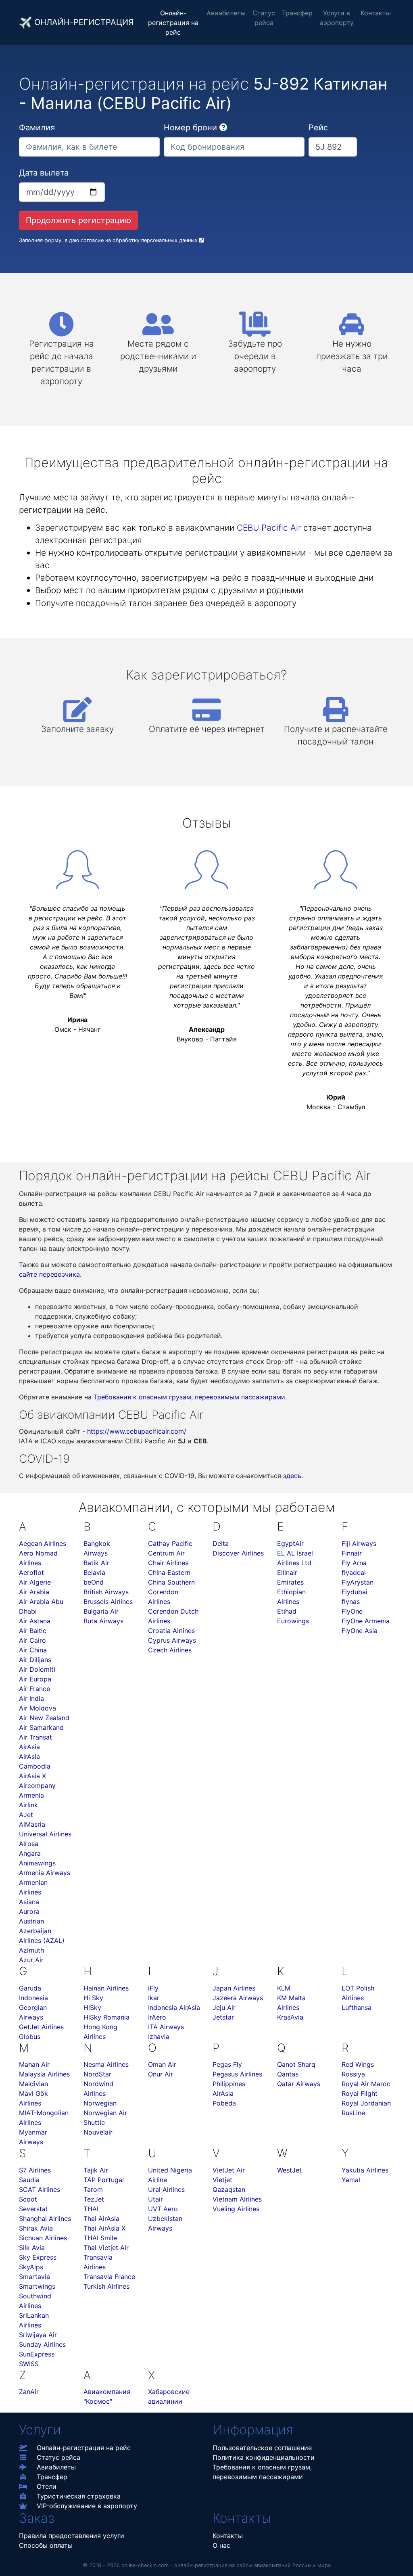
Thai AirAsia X (104, 2228)
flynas (351, 1602)
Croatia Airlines (171, 1631)
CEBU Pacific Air (269, 528)
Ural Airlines (166, 2189)
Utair (155, 2199)
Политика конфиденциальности (264, 2457)
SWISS (29, 2364)
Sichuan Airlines (43, 2238)
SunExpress (37, 2354)
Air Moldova (38, 1708)
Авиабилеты (226, 13)
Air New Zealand (44, 1718)
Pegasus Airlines (237, 2074)
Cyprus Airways (172, 1640)
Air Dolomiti (37, 1669)
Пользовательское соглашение (262, 2448)
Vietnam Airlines (237, 2199)
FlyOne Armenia (366, 1621)
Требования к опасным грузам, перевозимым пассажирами (189, 1397)
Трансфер (297, 13)
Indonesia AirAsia (174, 2007)
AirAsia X (32, 1776)
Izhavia (159, 2037)
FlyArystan (358, 1582)
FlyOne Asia (360, 1631)
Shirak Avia (36, 2228)
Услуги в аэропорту (337, 18)
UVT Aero (163, 2209)
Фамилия (37, 128)
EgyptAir (290, 1543)
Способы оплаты (46, 2545)
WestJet (289, 2170)
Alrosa (29, 1844)
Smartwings (37, 2286)
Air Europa (35, 1679)
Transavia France (109, 2277)
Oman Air (162, 2064)
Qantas (288, 2074)
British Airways (106, 1592)
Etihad (287, 1611)
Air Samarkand (41, 1727)
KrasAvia (290, 2017)
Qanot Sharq (296, 2064)
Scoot (28, 2199)
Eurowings (293, 1621)
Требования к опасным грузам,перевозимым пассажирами (262, 2472)
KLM (284, 1988)
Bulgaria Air (101, 1611)
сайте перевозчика (49, 1274)
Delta (221, 1543)
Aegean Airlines (43, 1543)
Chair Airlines (168, 1563)
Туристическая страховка (79, 2496)
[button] (223, 128)
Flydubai (355, 1592)
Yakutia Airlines (365, 2170)
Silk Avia (32, 2248)
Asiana (29, 1902)
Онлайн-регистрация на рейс (173, 23)
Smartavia (34, 2277)
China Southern (171, 1582)
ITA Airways (166, 2027)
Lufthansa (357, 2007)
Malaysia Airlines (44, 2074)
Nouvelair (98, 2132)
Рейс (318, 128)
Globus (30, 2037)
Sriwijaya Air (38, 2335)
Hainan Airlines (106, 1988)
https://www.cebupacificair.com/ (137, 1431)
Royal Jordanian (366, 2103)
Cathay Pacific (170, 1543)
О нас (221, 2545)
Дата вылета (44, 173)
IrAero (157, 2017)
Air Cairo (32, 1640)
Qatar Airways (299, 2084)
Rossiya (353, 2074)
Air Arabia (34, 1592)
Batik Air (96, 1563)
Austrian (31, 1921)
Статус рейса (264, 18)
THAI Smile (100, 2238)
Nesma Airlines (106, 2064)
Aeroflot (31, 1572)
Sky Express (38, 2257)
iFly (153, 1988)
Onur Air (161, 2074)
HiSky (92, 2007)
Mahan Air (34, 2064)
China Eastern (169, 1572)
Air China (33, 1650)
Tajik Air (96, 2170)
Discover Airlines (238, 1553)
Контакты (376, 13)
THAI (91, 2209)
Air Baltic (33, 1631)
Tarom (93, 2189)
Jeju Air (224, 2007)
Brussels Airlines (108, 1602)
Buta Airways (103, 1621)
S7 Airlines (35, 2170)
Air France (34, 1689)
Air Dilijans (35, 1660)
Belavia (94, 1572)
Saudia (29, 2180)
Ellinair (287, 1572)
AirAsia (29, 1747)
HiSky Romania (106, 2017)
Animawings (37, 1863)
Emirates (290, 1582)
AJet (26, 1815)
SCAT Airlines (40, 2189)
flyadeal (354, 1572)
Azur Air (31, 1960)
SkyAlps (31, 2267)
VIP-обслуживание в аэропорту (87, 2506)
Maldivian (33, 2084)
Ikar (154, 1998)
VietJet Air (229, 2170)
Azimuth (31, 1950)
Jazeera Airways (238, 1998)
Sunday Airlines (42, 2344)
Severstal (33, 2209)
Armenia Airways (45, 1873)
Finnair (352, 1553)
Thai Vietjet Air (106, 2248)
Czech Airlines (170, 1650)
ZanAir (29, 2392)
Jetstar (223, 2017)
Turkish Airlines (106, 2286)
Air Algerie (35, 1582)
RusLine (353, 2113)
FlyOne (352, 1611)
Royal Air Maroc (366, 2084)
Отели (47, 2486)
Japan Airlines (234, 1988)
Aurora (29, 1911)
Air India (31, 1698)
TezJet (94, 2199)
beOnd (94, 1582)
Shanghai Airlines (45, 2218)
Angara (30, 1853)
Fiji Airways (359, 1543)
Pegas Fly (227, 2064)
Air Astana (35, 1621)
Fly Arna (354, 1563)
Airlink (28, 1805)
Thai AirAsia (101, 2218)
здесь (292, 1476)
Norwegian (100, 2103)
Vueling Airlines (236, 2209)
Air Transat (35, 1737)
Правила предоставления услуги (72, 2536)
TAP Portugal (104, 2180)
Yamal (351, 2180)
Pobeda (224, 2103)
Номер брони (190, 128)
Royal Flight (360, 2093)
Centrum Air (166, 1553)
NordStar (97, 2074)
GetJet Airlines (41, 2027)
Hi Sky (93, 1998)
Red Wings (358, 2064)
